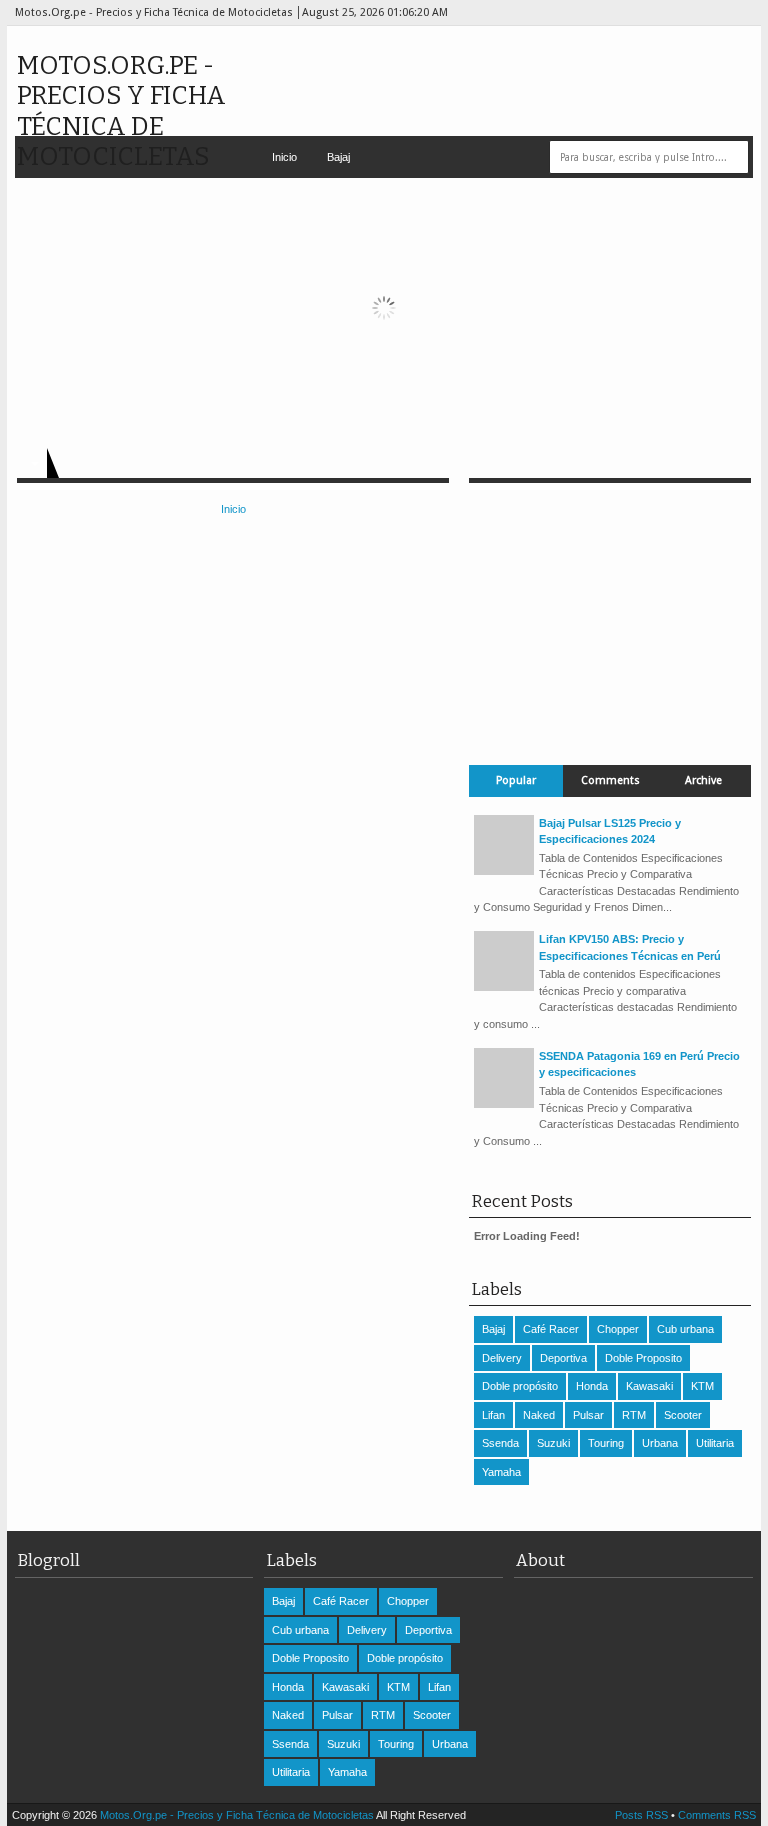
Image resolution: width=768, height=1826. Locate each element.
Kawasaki (649, 1386)
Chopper (618, 1329)
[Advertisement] (610, 608)
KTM (702, 1386)
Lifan (493, 1415)
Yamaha (501, 1472)
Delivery (502, 1358)
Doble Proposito (643, 1358)
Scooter (683, 1415)
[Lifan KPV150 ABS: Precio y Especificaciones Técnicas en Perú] (504, 987)
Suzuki (553, 1443)
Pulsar (588, 1415)
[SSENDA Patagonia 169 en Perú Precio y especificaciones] (504, 1104)
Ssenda (500, 1443)
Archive (703, 780)
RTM (634, 1415)
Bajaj (338, 157)
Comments (610, 780)
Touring (606, 1443)
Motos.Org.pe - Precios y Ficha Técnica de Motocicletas (121, 111)
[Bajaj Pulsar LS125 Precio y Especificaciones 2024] (504, 871)
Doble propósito (520, 1386)
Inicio (284, 157)
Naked (539, 1415)
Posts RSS (641, 1815)
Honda (592, 1386)
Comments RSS (717, 1815)
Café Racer (551, 1329)
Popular (516, 780)
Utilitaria (715, 1443)
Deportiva (563, 1358)
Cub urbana (685, 1329)
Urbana (660, 1443)
